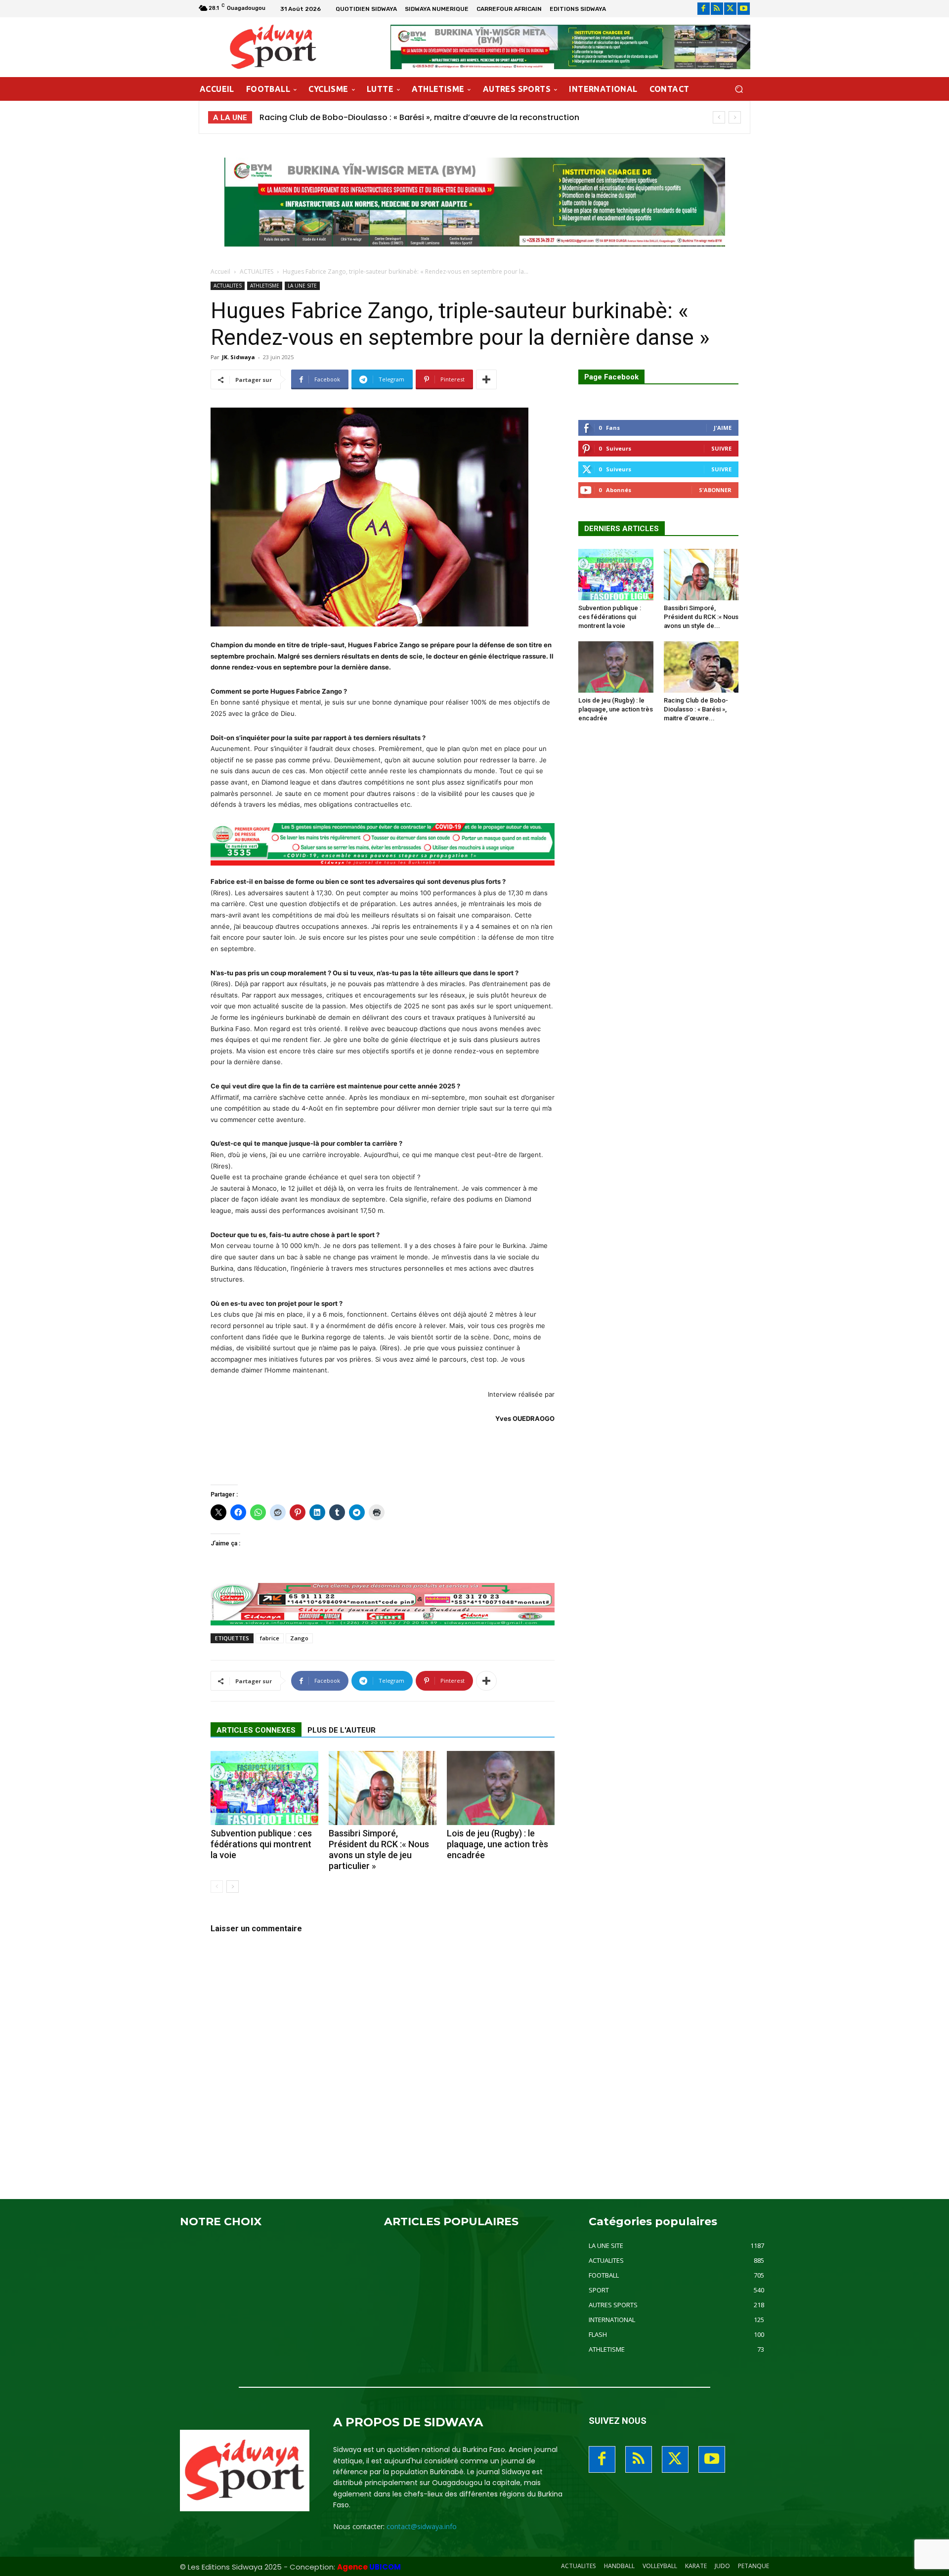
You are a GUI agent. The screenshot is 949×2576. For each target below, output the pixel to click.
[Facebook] (704, 9)
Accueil (220, 271)
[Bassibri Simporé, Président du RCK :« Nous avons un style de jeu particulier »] (383, 1788)
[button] (739, 89)
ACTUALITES (257, 271)
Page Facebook (611, 377)
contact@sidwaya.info (422, 2526)
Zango (299, 1638)
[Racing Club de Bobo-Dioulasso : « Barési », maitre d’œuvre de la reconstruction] (701, 667)
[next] (735, 117)
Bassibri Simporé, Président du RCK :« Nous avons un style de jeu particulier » (379, 1849)
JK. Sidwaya (238, 357)
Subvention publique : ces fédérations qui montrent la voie (261, 1844)
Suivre (721, 448)
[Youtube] (744, 9)
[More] (486, 379)
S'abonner (715, 490)
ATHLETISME (265, 286)
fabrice (270, 1638)
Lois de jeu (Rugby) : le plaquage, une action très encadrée (497, 1844)
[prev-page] (217, 1887)
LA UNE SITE (302, 286)
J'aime (723, 428)
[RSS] (717, 9)
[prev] (719, 117)
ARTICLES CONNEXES (256, 1730)
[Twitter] (730, 9)
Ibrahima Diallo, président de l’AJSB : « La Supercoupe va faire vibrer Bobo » (409, 117)
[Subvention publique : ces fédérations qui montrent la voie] (264, 1788)
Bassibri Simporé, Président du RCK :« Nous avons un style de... (701, 617)
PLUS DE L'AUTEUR (342, 1730)
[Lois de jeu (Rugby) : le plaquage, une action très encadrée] (501, 1788)
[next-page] (233, 1887)
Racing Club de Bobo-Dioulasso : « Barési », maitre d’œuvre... (696, 709)
